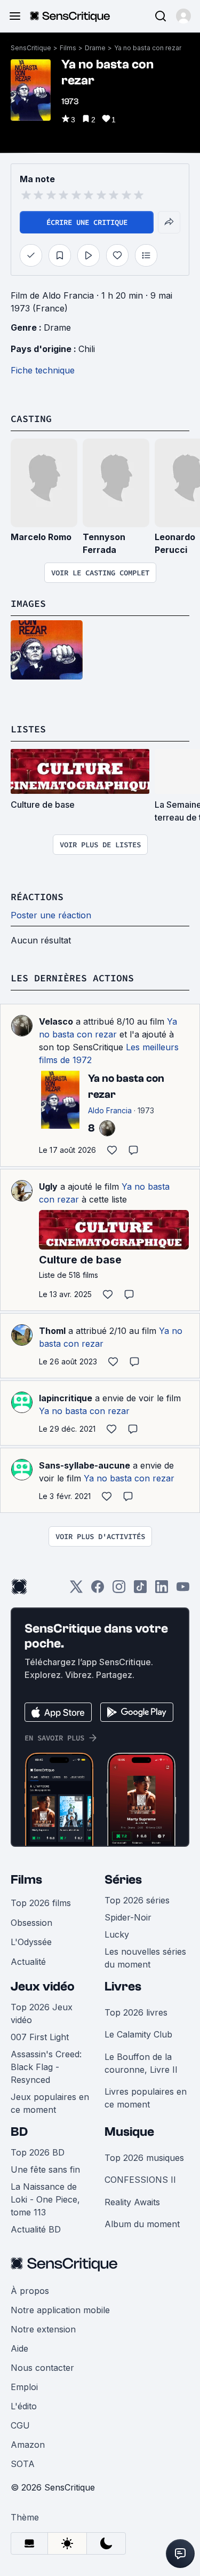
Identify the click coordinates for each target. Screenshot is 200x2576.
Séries (123, 1880)
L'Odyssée (31, 1942)
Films (68, 48)
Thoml (52, 1331)
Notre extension (43, 2329)
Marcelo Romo (41, 537)
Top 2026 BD (38, 2152)
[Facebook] (98, 1590)
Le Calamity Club (138, 2034)
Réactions (37, 897)
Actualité (28, 1962)
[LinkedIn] (162, 1590)
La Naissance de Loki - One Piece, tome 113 (45, 2199)
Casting (31, 419)
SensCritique (31, 48)
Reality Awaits (132, 2202)
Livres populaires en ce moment (146, 2098)
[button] (183, 16)
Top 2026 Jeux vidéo (42, 2013)
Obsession (31, 1923)
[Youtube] (183, 1590)
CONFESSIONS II (140, 2180)
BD (19, 2132)
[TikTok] (140, 1590)
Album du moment (142, 2224)
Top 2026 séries (137, 1900)
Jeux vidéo (43, 1986)
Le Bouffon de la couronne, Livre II (141, 2063)
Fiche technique (43, 370)
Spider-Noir (128, 1917)
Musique (129, 2132)
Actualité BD (36, 2229)
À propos (30, 2291)
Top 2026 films (41, 1903)
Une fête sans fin (45, 2169)
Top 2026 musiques (144, 2158)
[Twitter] (76, 1590)
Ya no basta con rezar (148, 48)
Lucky (117, 1934)
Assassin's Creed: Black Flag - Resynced (46, 2067)
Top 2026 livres (136, 2012)
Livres (123, 1986)
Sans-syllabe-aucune (85, 1465)
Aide (19, 2348)
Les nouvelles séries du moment (145, 1958)
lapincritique (66, 1398)
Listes (28, 729)
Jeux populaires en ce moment (50, 2103)
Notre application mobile (60, 2310)
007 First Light (40, 2037)
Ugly (48, 1186)
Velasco (56, 1021)
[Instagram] (119, 1590)
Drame (95, 48)
